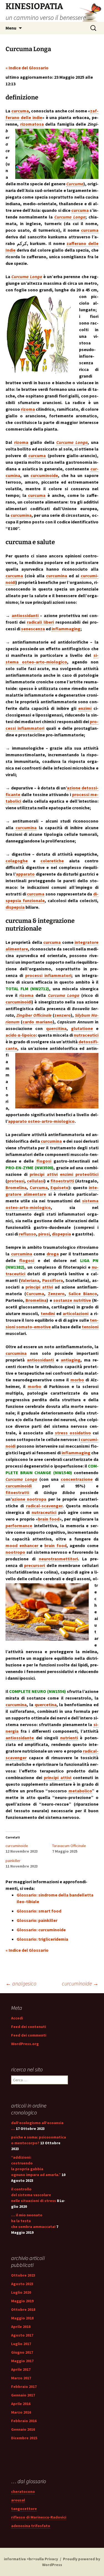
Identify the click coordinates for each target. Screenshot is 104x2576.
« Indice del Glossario (27, 68)
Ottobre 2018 (23, 2309)
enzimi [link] (85, 708)
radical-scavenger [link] (44, 1506)
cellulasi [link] (35, 1181)
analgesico (21, 1983)
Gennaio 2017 (23, 2395)
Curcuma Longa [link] (70, 217)
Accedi (17, 2018)
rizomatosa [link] (32, 124)
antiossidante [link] (20, 1738)
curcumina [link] (21, 515)
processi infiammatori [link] (48, 975)
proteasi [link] (16, 1181)
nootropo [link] (15, 1552)
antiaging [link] (71, 1360)
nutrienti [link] (69, 1738)
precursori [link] (35, 1565)
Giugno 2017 (22, 2352)
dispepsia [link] (15, 907)
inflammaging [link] (66, 629)
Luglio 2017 (21, 2344)
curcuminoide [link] (44, 475)
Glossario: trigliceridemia (42, 1939)
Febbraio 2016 (24, 2421)
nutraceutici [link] (86, 1035)
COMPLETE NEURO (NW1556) (37, 1691)
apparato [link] (25, 874)
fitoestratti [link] (62, 1181)
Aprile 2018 (21, 2327)
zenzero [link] (63, 1015)
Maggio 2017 (22, 2361)
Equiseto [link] (59, 1187)
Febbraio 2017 (24, 2387)
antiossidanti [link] (25, 615)
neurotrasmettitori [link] (58, 1559)
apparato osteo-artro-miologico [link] (41, 1121)
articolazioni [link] (76, 1313)
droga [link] (53, 1254)
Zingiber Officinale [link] (34, 1015)
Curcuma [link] (75, 184)
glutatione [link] (82, 1028)
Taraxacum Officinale (69, 1846)
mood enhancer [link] (22, 1545)
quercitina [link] (56, 1028)
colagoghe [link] (17, 861)
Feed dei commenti (29, 2035)
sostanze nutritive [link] (72, 1300)
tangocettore (24, 2509)
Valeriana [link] (30, 1280)
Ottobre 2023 (23, 2275)
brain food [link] (49, 1519)
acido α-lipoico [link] (21, 1035)
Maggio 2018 (22, 2318)
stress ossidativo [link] (73, 1433)
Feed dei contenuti (29, 2027)
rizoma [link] (28, 409)
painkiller (13, 1861)
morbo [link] (77, 1380)
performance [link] (19, 1526)
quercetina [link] (46, 1705)
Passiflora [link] (53, 1280)
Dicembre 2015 (24, 2438)
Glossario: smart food (39, 1911)
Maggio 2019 (22, 2301)
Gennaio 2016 (23, 2429)
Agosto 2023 (22, 2284)
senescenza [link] (33, 629)
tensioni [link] (90, 1327)
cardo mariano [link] (37, 1022)
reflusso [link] (27, 1234)
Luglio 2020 (21, 2292)
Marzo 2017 (21, 2378)
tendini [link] (48, 1313)
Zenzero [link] (56, 1294)
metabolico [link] (80, 1791)
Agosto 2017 (22, 2335)
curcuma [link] (20, 111)
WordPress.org (25, 2044)
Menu (11, 28)
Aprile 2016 (21, 2404)
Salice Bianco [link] (83, 1294)
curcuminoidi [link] (19, 1002)
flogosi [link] (44, 1161)
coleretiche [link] (52, 861)
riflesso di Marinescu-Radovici (39, 2517)
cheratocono (23, 2491)
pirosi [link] (44, 1234)
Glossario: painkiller (37, 1920)
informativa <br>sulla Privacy (31, 2559)
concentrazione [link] (77, 1479)
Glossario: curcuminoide (41, 1930)
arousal (18, 2500)
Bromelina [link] (16, 1187)
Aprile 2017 (21, 2369)
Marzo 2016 (21, 2412)
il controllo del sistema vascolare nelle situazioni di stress (34, 2195)
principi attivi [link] (44, 1174)
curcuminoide (17, 1846)
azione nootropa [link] (29, 1499)
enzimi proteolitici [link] (79, 1174)
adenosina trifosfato (31, 2526)
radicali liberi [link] (40, 622)
